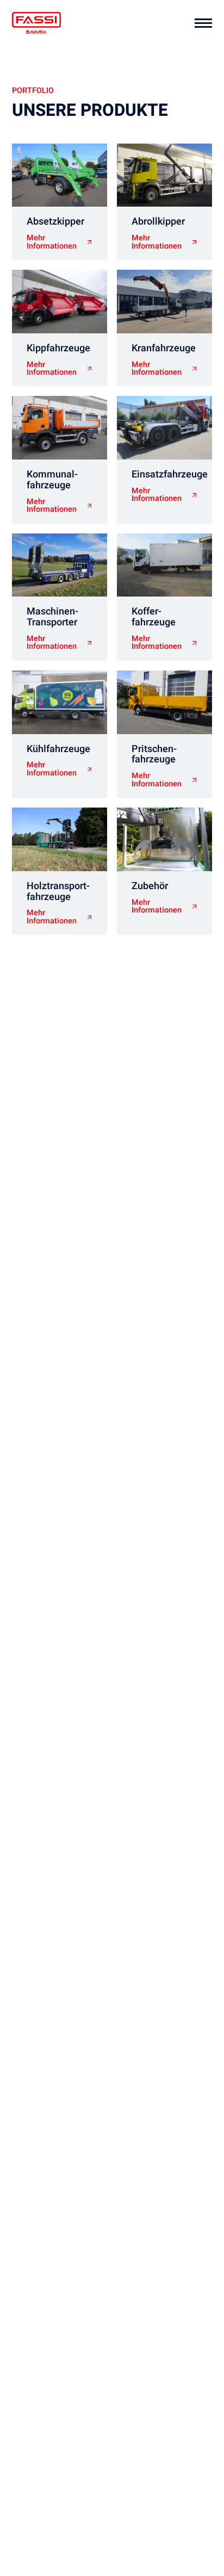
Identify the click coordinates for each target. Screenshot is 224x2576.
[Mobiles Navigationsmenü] (203, 23)
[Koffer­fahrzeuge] (164, 565)
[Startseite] (36, 23)
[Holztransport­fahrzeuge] (60, 839)
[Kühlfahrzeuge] (60, 702)
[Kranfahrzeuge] (164, 302)
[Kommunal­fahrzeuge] (60, 428)
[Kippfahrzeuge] (60, 302)
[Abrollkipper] (164, 175)
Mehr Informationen (52, 242)
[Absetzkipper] (60, 175)
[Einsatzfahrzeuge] (164, 428)
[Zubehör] (164, 839)
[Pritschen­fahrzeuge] (164, 702)
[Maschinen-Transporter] (60, 565)
